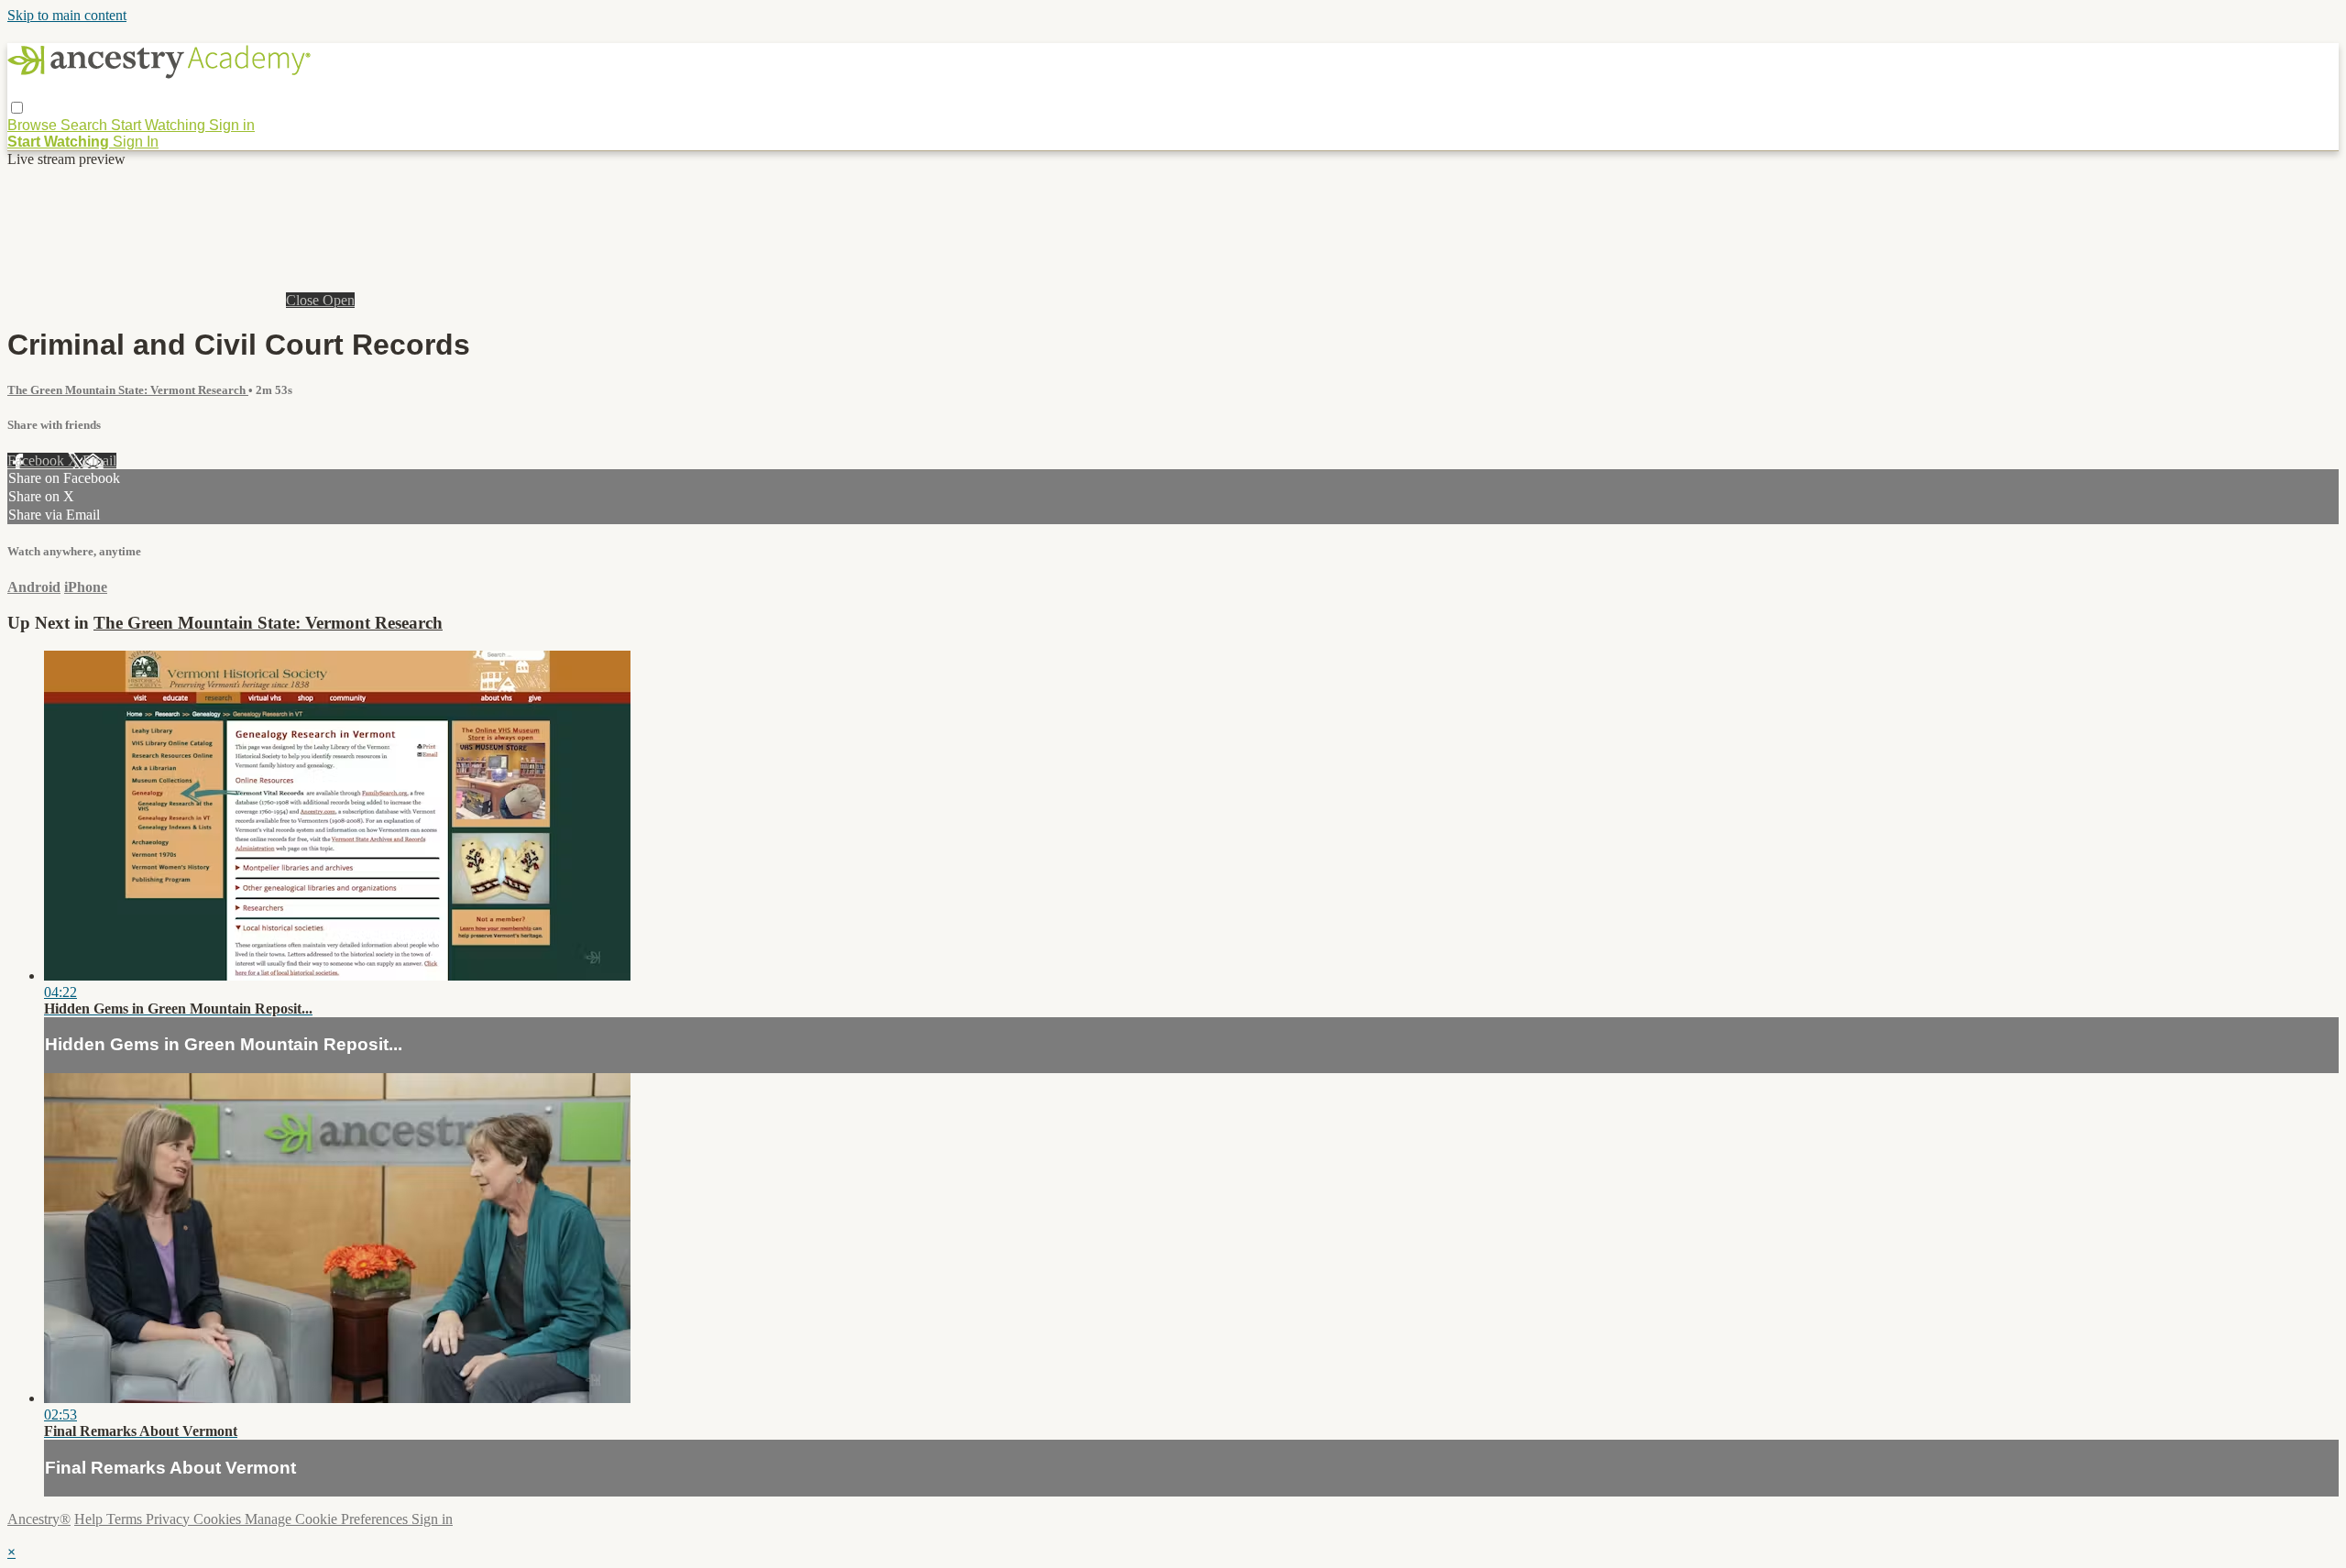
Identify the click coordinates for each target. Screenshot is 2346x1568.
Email (99, 461)
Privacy (170, 1519)
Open (339, 300)
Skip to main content (67, 15)
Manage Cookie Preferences (328, 1519)
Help (90, 1519)
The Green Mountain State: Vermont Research (128, 390)
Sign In (136, 142)
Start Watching (160, 125)
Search (86, 125)
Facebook (38, 461)
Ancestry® (39, 1519)
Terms (126, 1519)
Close (304, 300)
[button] (17, 108)
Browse (34, 125)
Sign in (232, 125)
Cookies (219, 1519)
